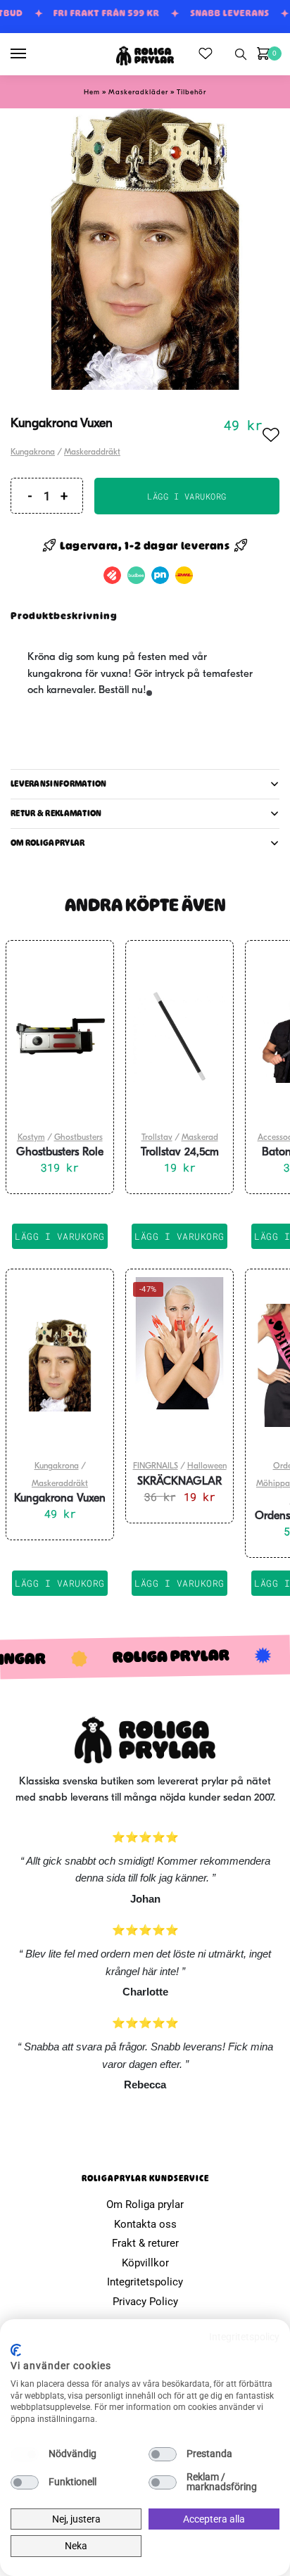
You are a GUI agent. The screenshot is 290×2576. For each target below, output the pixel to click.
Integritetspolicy (145, 2282)
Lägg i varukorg (187, 496)
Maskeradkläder (138, 93)
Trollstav (157, 1138)
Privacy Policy (145, 2302)
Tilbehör (191, 93)
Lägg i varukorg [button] (60, 1236)
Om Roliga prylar (145, 2204)
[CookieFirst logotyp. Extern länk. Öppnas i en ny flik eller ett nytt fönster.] (16, 2350)
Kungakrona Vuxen (60, 1499)
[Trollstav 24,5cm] (179, 1036)
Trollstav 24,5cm (180, 1153)
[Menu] (32, 54)
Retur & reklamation (56, 813)
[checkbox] (25, 2454)
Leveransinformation (59, 784)
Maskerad (200, 1138)
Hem (92, 93)
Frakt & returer (145, 2243)
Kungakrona (33, 452)
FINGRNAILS (156, 1466)
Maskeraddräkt (92, 452)
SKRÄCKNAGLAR (179, 1482)
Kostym (31, 1138)
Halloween (207, 1466)
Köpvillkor (145, 2263)
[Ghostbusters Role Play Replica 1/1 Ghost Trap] (60, 1036)
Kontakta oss (145, 2224)
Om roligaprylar (48, 843)
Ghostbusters (78, 1138)
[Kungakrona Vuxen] (60, 1365)
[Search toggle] (241, 54)
